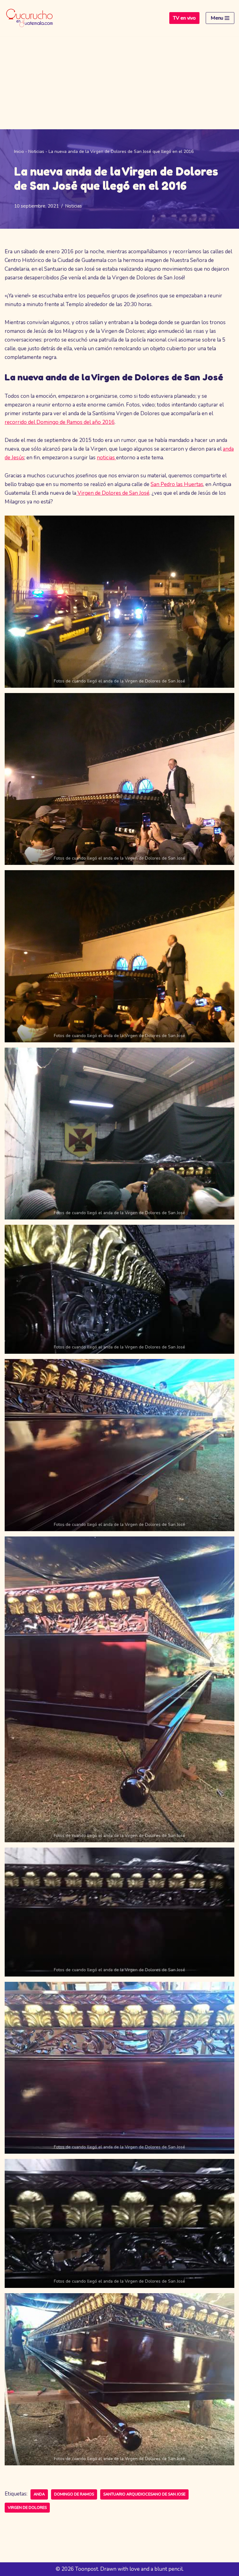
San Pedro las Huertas (177, 484)
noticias (106, 458)
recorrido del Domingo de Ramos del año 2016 (60, 422)
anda (39, 2494)
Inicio (19, 152)
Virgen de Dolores (27, 2508)
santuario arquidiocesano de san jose (144, 2494)
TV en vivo (184, 18)
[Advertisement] (119, 83)
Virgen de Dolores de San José (113, 493)
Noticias (36, 152)
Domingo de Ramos (74, 2494)
